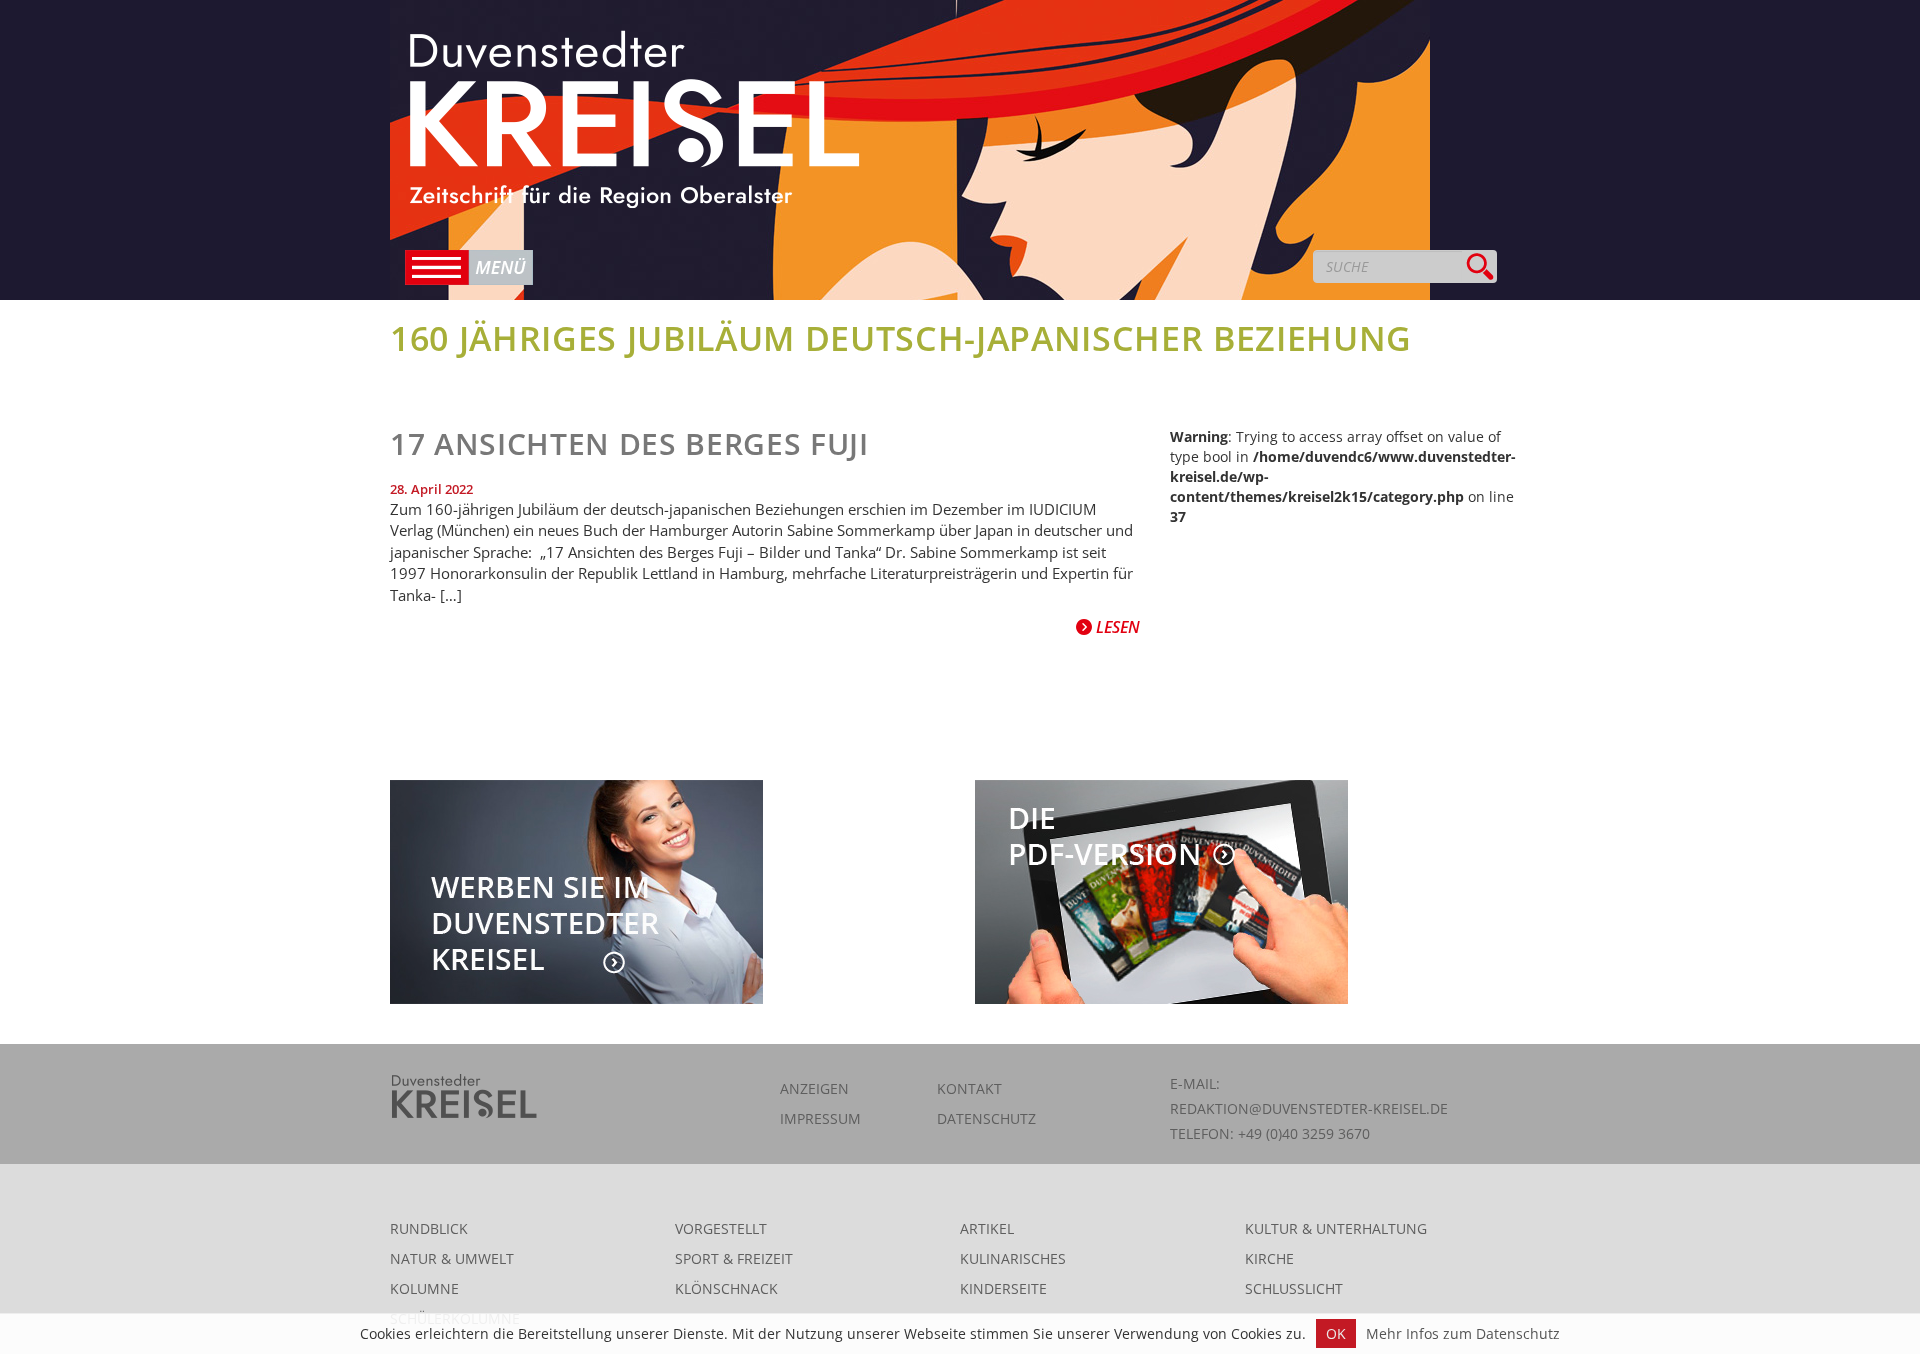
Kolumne (424, 1288)
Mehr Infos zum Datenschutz (1463, 1333)
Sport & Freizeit (734, 1258)
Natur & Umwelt (452, 1258)
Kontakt (969, 1088)
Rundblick (429, 1228)
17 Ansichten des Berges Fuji (629, 443)
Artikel (987, 1228)
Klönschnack (726, 1288)
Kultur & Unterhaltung (1336, 1228)
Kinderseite (1003, 1288)
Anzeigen (814, 1088)
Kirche (1269, 1258)
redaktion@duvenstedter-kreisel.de (1309, 1108)
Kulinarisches (1013, 1258)
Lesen (1116, 627)
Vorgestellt (721, 1228)
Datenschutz (986, 1118)
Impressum (820, 1118)
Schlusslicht (1294, 1288)
